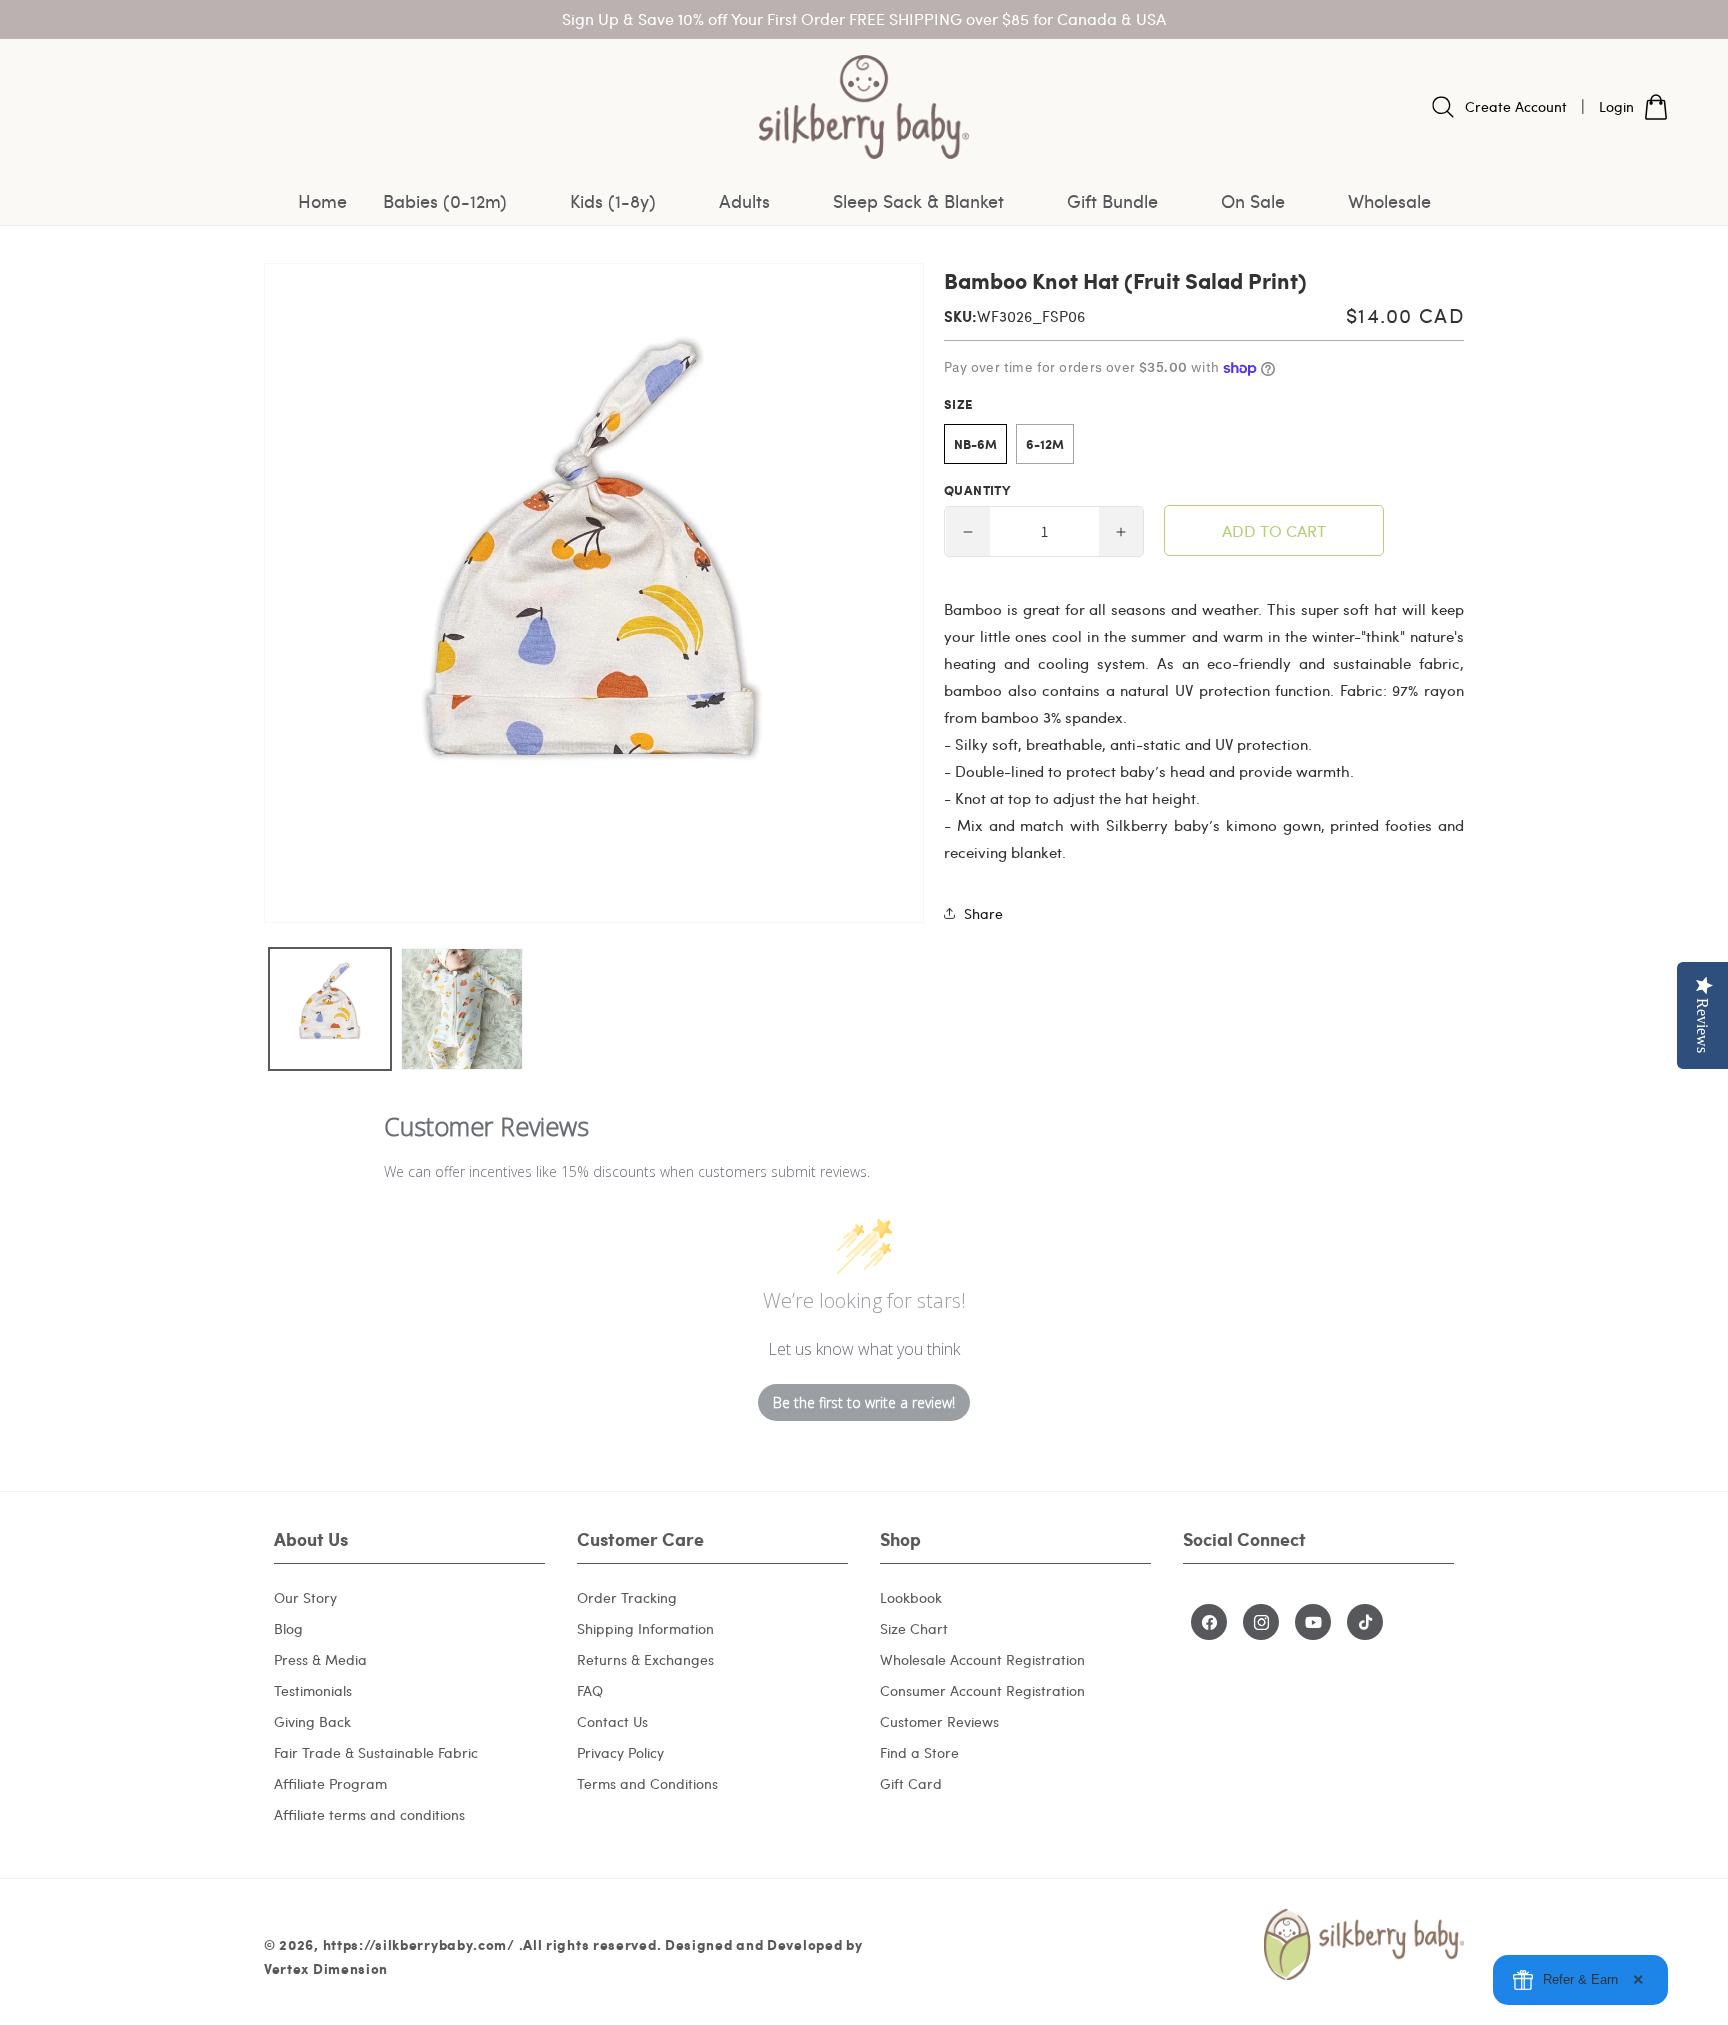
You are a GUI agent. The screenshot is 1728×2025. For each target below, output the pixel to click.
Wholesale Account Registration (982, 1659)
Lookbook (911, 1597)
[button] (458, 201)
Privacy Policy (620, 1752)
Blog (288, 1628)
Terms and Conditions (647, 1783)
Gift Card (911, 1783)
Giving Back (312, 1721)
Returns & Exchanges (645, 1659)
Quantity (977, 490)
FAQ (590, 1690)
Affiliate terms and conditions (369, 1814)
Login (1616, 106)
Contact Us (612, 1721)
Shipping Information (645, 1628)
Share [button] (983, 913)
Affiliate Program (330, 1783)
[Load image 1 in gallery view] (330, 1009)
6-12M (1045, 444)
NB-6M (975, 444)
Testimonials (313, 1690)
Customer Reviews (939, 1721)
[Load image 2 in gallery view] (462, 1009)
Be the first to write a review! (864, 1402)
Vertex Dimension (326, 1968)
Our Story (305, 1597)
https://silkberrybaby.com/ (419, 1944)
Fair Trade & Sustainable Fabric (376, 1752)
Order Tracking (627, 1597)
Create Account (1516, 106)
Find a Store (919, 1752)
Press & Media (320, 1659)
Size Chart (914, 1628)
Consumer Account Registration (982, 1690)
